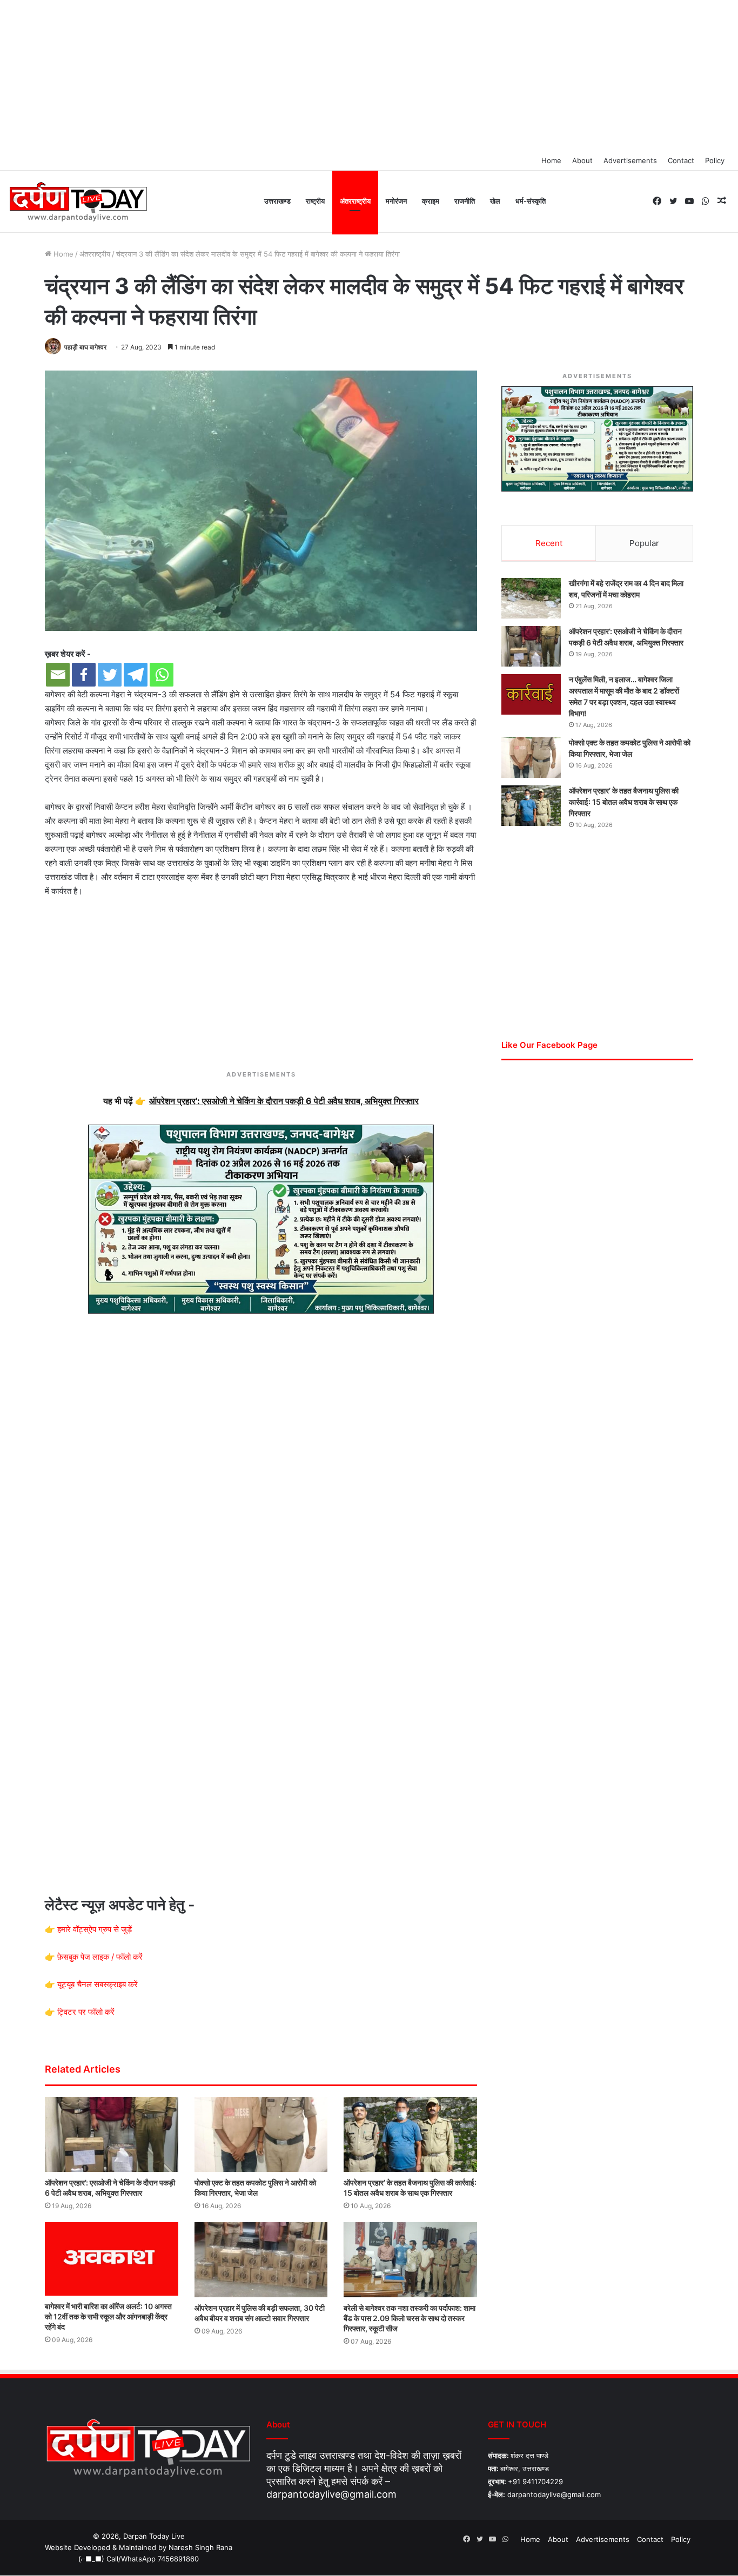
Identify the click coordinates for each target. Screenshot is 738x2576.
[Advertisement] (369, 76)
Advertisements (630, 160)
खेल (495, 201)
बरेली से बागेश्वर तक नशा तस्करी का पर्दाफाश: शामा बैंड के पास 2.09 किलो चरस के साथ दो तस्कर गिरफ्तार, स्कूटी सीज (410, 2318)
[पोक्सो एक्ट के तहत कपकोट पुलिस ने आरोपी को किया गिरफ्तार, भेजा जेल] (261, 2134)
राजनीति (465, 201)
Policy (715, 160)
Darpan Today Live (154, 2536)
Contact (681, 160)
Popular (644, 543)
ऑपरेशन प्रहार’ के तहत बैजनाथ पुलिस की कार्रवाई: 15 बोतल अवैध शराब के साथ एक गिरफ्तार (624, 802)
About (582, 160)
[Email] (58, 675)
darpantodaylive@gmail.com (331, 2494)
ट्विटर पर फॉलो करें (86, 2012)
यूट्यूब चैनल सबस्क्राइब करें (98, 1984)
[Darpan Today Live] (78, 202)
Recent (549, 543)
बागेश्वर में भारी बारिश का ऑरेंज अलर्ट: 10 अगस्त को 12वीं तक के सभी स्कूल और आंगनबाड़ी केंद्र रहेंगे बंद (108, 2316)
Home (551, 160)
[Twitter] (110, 675)
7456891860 (178, 2559)
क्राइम (431, 201)
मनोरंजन (396, 201)
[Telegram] (136, 675)
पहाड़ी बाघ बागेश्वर (85, 347)
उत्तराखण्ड (277, 201)
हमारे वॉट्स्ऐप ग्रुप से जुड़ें (95, 1929)
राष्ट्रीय (315, 201)
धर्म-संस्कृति (531, 201)
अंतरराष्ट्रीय (355, 201)
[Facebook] (84, 675)
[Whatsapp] (162, 675)
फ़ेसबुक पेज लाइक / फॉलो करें (100, 1957)
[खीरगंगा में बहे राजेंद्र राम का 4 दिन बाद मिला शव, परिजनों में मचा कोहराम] (531, 598)
